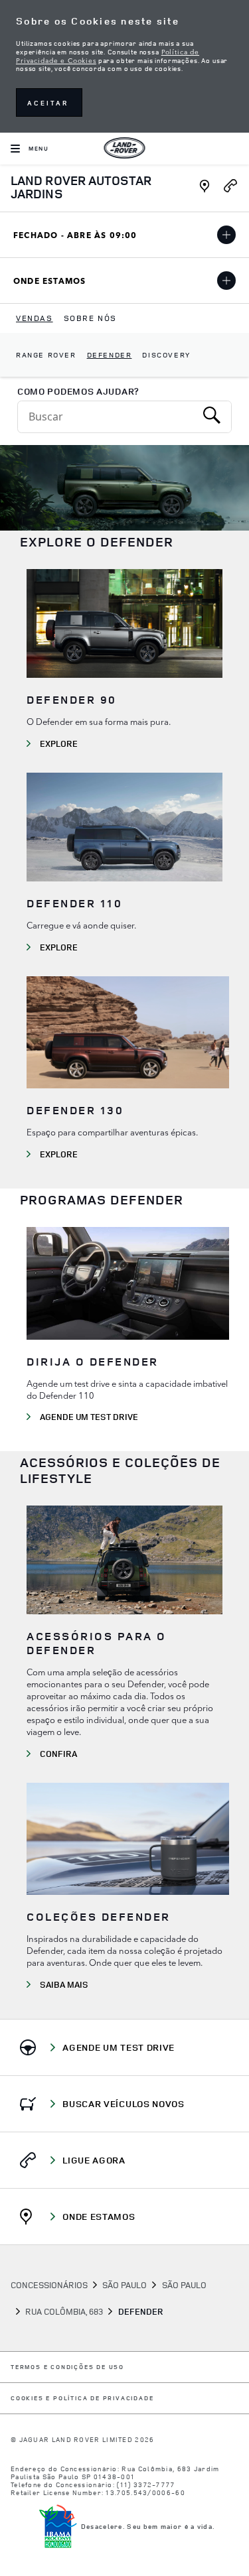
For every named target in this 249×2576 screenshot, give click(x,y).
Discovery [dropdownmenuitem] (166, 354)
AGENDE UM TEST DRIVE (89, 1417)
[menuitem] (35, 318)
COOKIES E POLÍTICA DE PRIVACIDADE (82, 2399)
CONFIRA (58, 1754)
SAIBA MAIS (64, 1984)
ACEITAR (48, 103)
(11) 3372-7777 (146, 2484)
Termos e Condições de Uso (67, 2367)
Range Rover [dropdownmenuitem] (46, 354)
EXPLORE (59, 743)
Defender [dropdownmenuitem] (110, 354)
